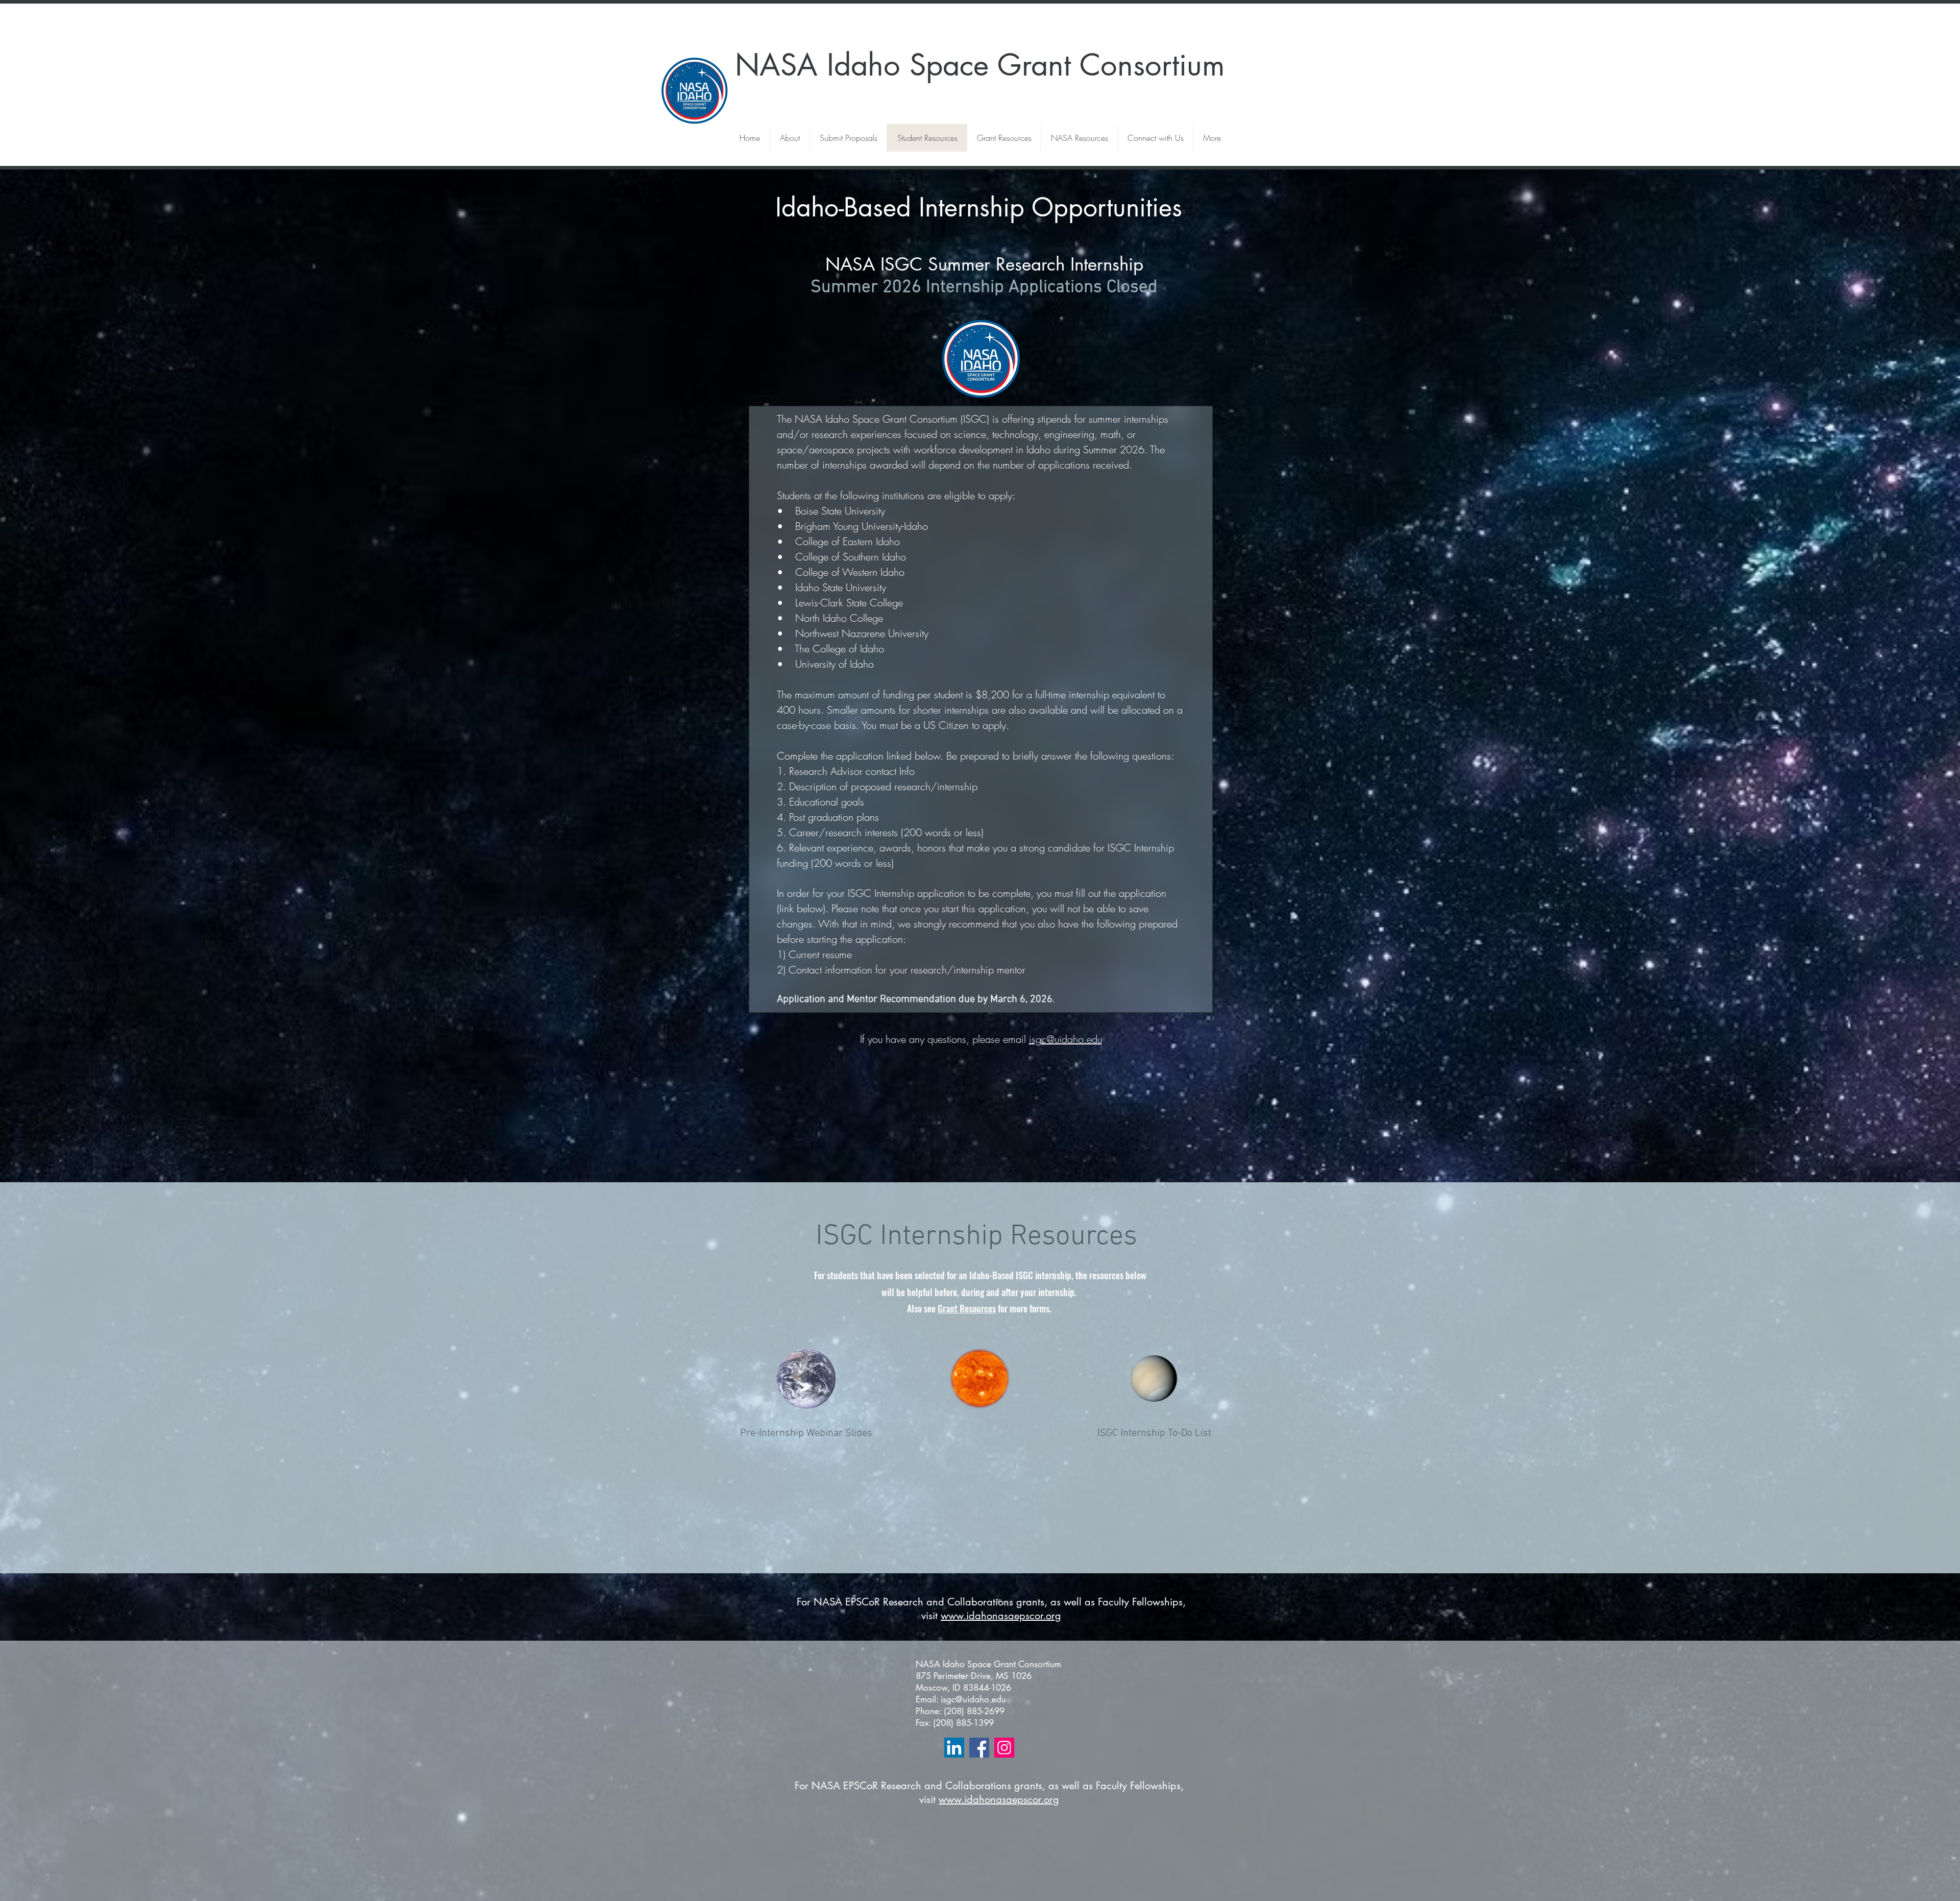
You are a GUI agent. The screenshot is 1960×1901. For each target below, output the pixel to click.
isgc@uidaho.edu (1065, 1039)
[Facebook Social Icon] (979, 1748)
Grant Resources (967, 1308)
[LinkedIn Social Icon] (954, 1748)
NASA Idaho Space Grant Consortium (980, 65)
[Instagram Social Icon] (1004, 1748)
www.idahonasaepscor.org (1001, 1616)
